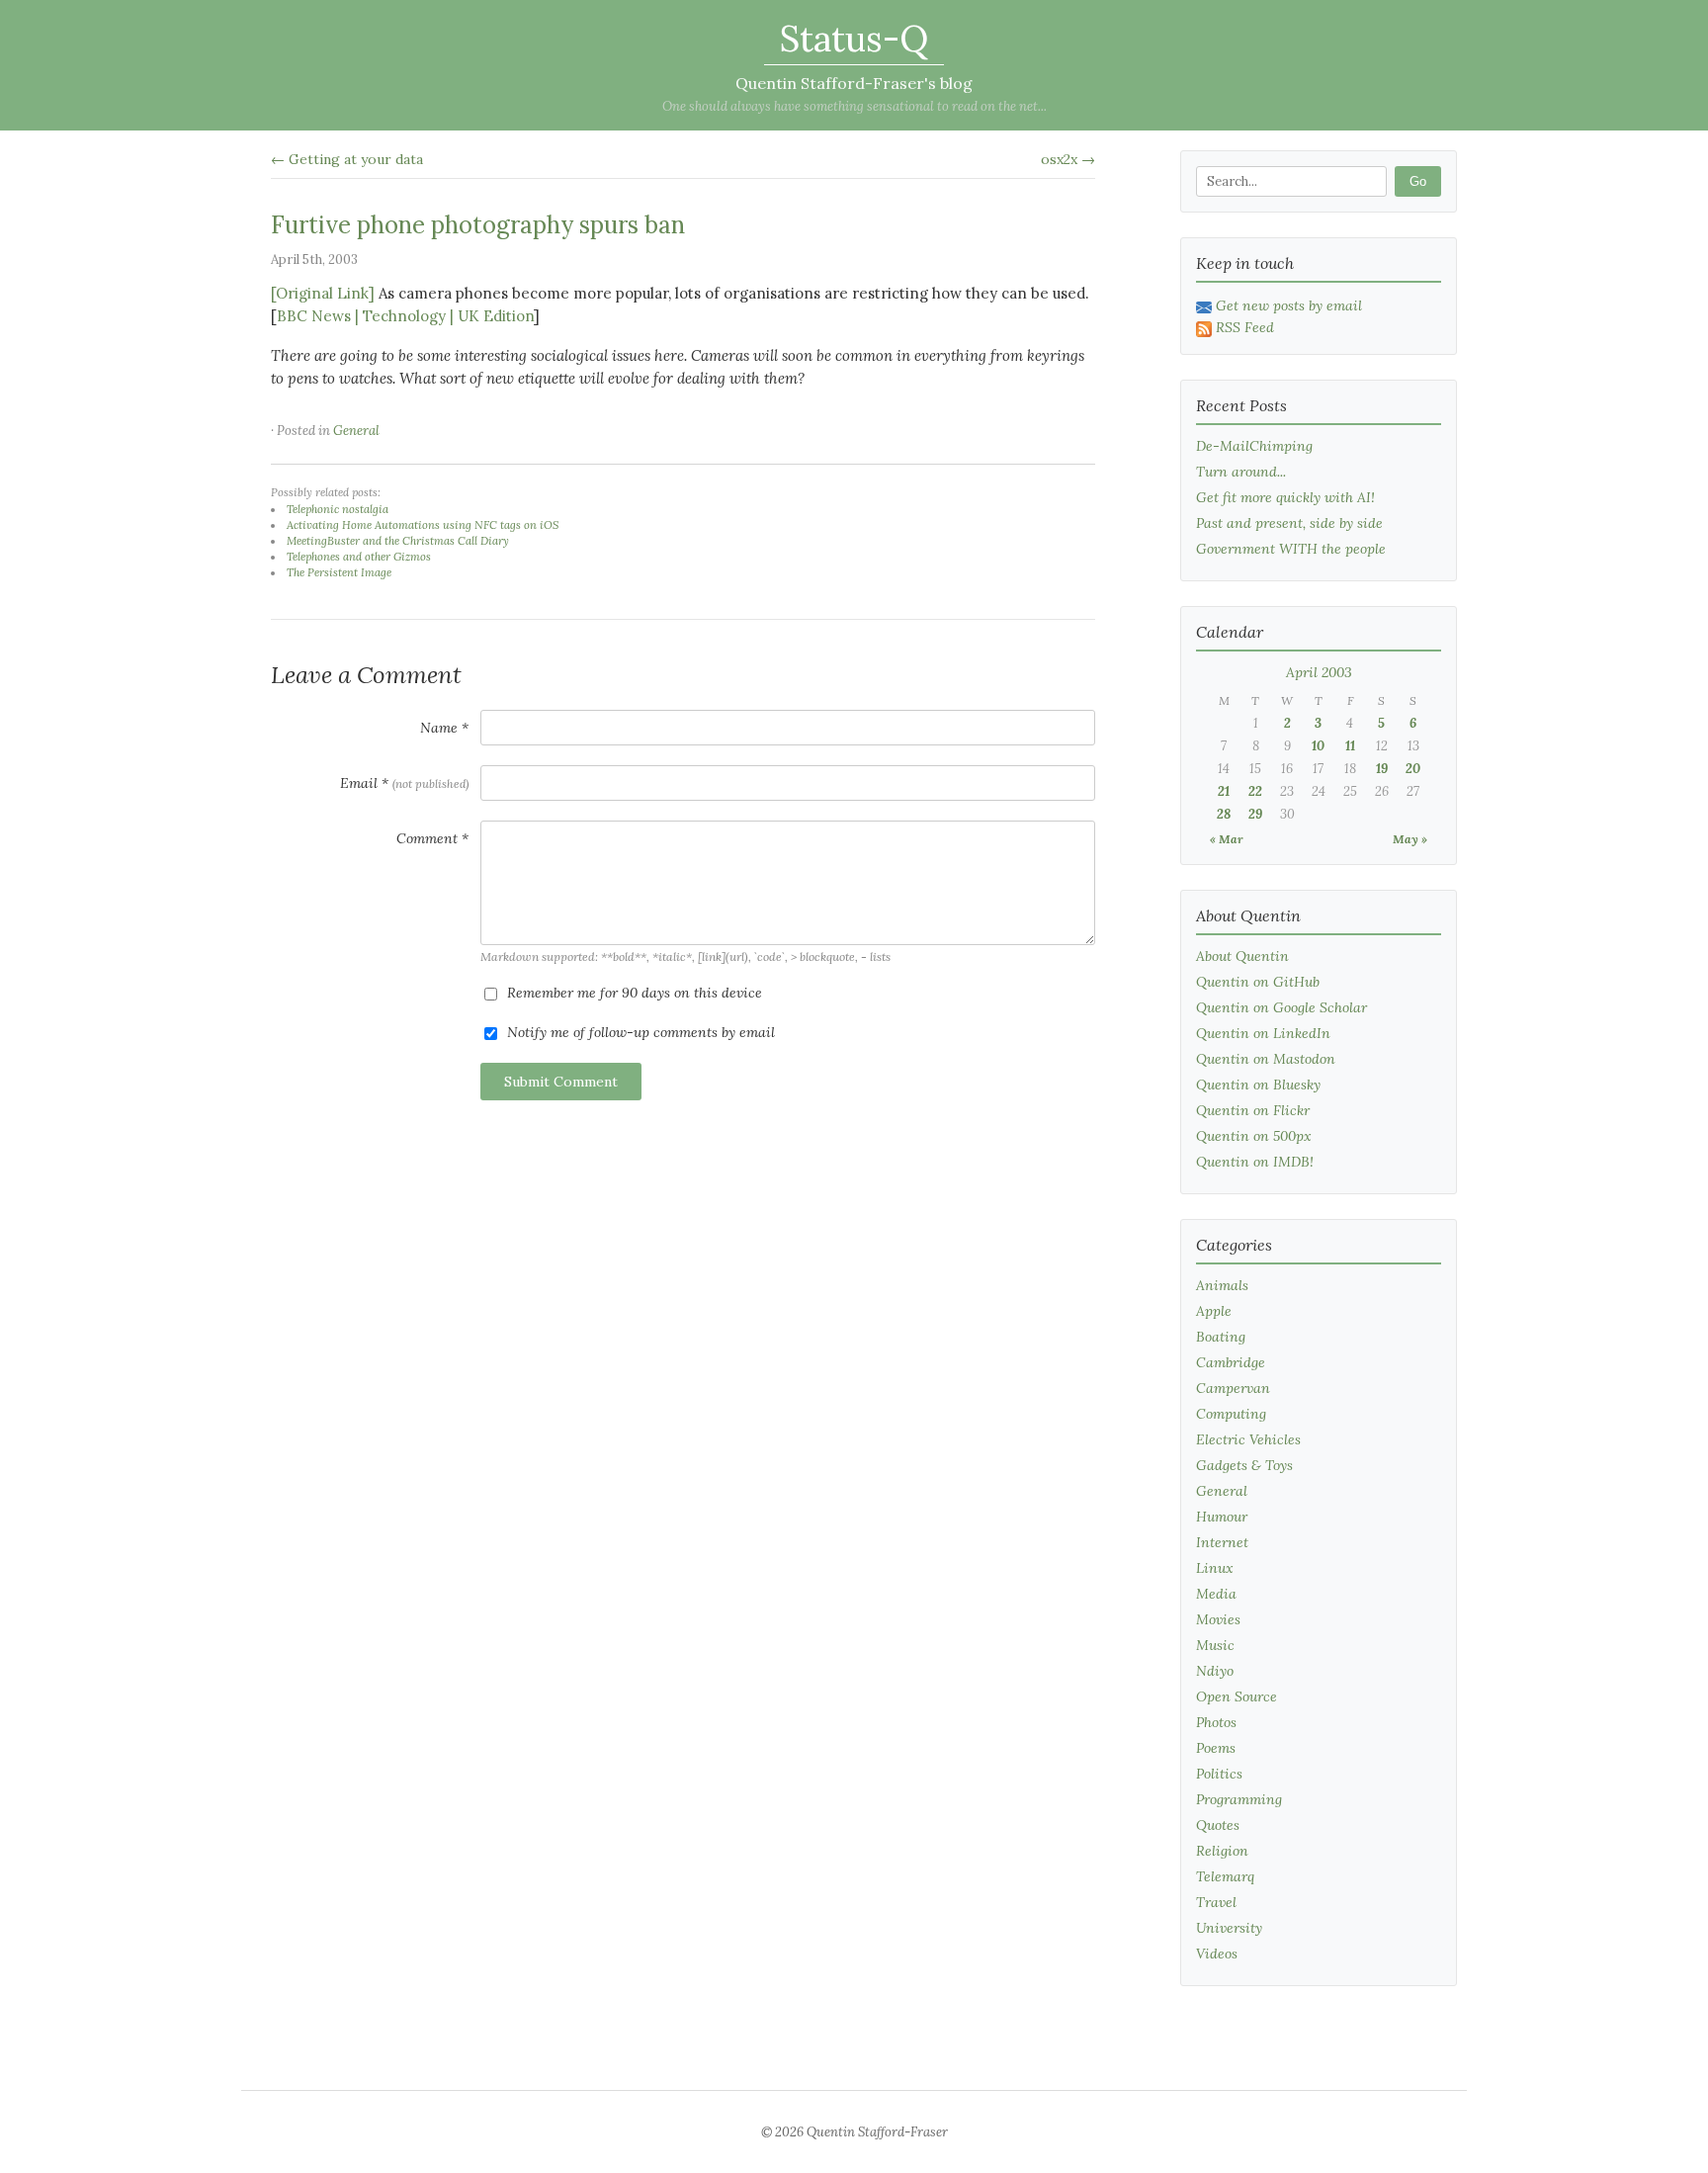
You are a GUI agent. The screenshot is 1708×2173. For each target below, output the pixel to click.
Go (1418, 181)
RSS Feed (1245, 327)
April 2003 (1319, 672)
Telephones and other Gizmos (359, 557)
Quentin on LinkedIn (1263, 1033)
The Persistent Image (339, 572)
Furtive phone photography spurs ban (478, 225)
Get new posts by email (1289, 305)
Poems (1216, 1748)
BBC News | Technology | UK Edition (405, 316)
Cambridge (1231, 1362)
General (356, 431)
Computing (1231, 1414)
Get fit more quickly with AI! (1285, 497)
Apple (1214, 1311)
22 (1255, 791)
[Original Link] (323, 293)
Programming (1239, 1799)
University (1229, 1928)
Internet (1222, 1542)
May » (1410, 839)
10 (1318, 746)
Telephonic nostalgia (338, 509)
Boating (1221, 1337)
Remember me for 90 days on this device (633, 993)
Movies (1218, 1619)
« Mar (1227, 839)
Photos (1216, 1722)
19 (1382, 769)
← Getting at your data (347, 159)
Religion (1222, 1851)
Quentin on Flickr (1253, 1110)
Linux (1215, 1568)
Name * (444, 728)
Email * (404, 783)
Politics (1219, 1774)
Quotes (1218, 1825)
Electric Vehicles (1248, 1439)
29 (1255, 814)
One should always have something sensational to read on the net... (854, 106)
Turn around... (1241, 472)
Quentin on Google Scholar (1281, 1007)
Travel (1216, 1902)
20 (1413, 769)
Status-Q (854, 39)
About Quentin (1242, 956)
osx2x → (1068, 159)
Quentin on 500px (1254, 1136)
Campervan (1233, 1388)
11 (1350, 746)
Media (1216, 1594)
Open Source (1237, 1696)
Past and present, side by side (1289, 523)
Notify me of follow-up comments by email (639, 1032)
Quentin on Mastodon (1266, 1059)
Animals (1222, 1285)
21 (1224, 791)
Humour (1222, 1517)
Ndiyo (1215, 1671)
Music (1215, 1645)
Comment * (432, 838)
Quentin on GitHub (1258, 982)
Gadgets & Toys (1244, 1465)
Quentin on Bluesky (1258, 1085)
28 (1224, 814)
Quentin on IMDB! (1255, 1162)
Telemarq (1225, 1876)
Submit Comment (561, 1082)
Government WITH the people (1291, 549)
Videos (1217, 1954)
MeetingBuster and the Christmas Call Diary (398, 541)
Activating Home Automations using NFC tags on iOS (423, 525)
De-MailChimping (1254, 446)
